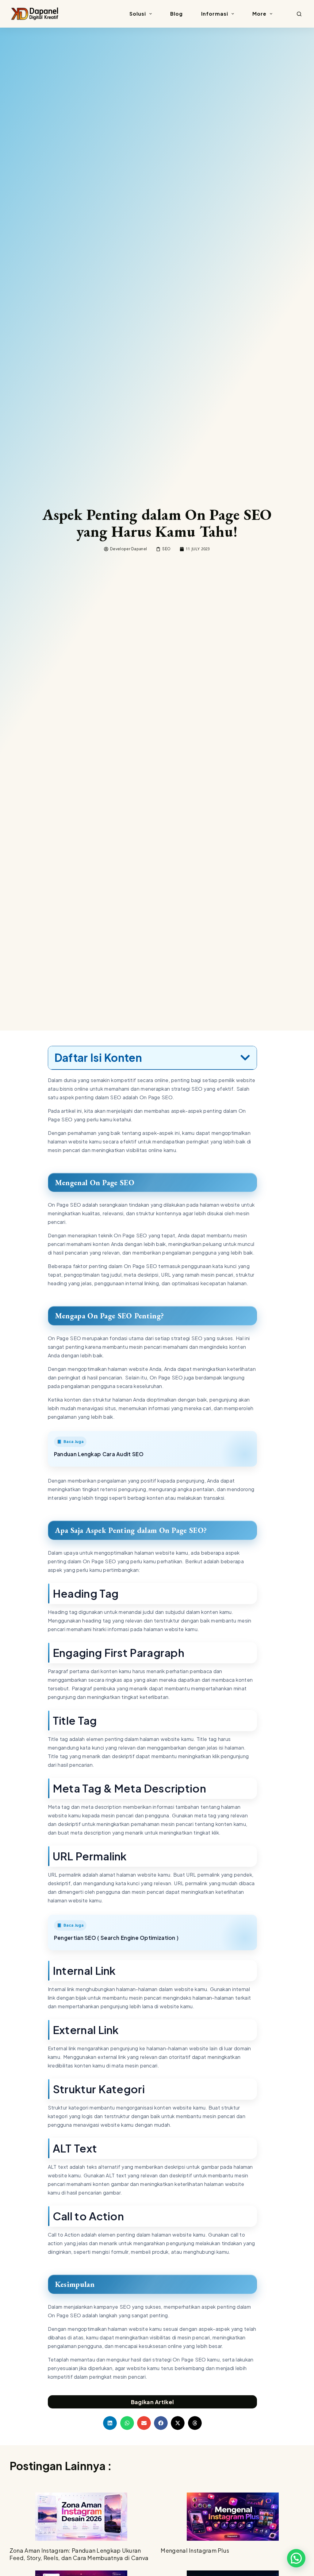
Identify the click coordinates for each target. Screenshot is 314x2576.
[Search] (299, 14)
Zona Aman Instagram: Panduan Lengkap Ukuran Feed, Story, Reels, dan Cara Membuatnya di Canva (79, 2554)
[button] (245, 1058)
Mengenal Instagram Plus (195, 2550)
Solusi (138, 14)
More (259, 14)
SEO (166, 549)
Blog (176, 14)
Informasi (215, 14)
